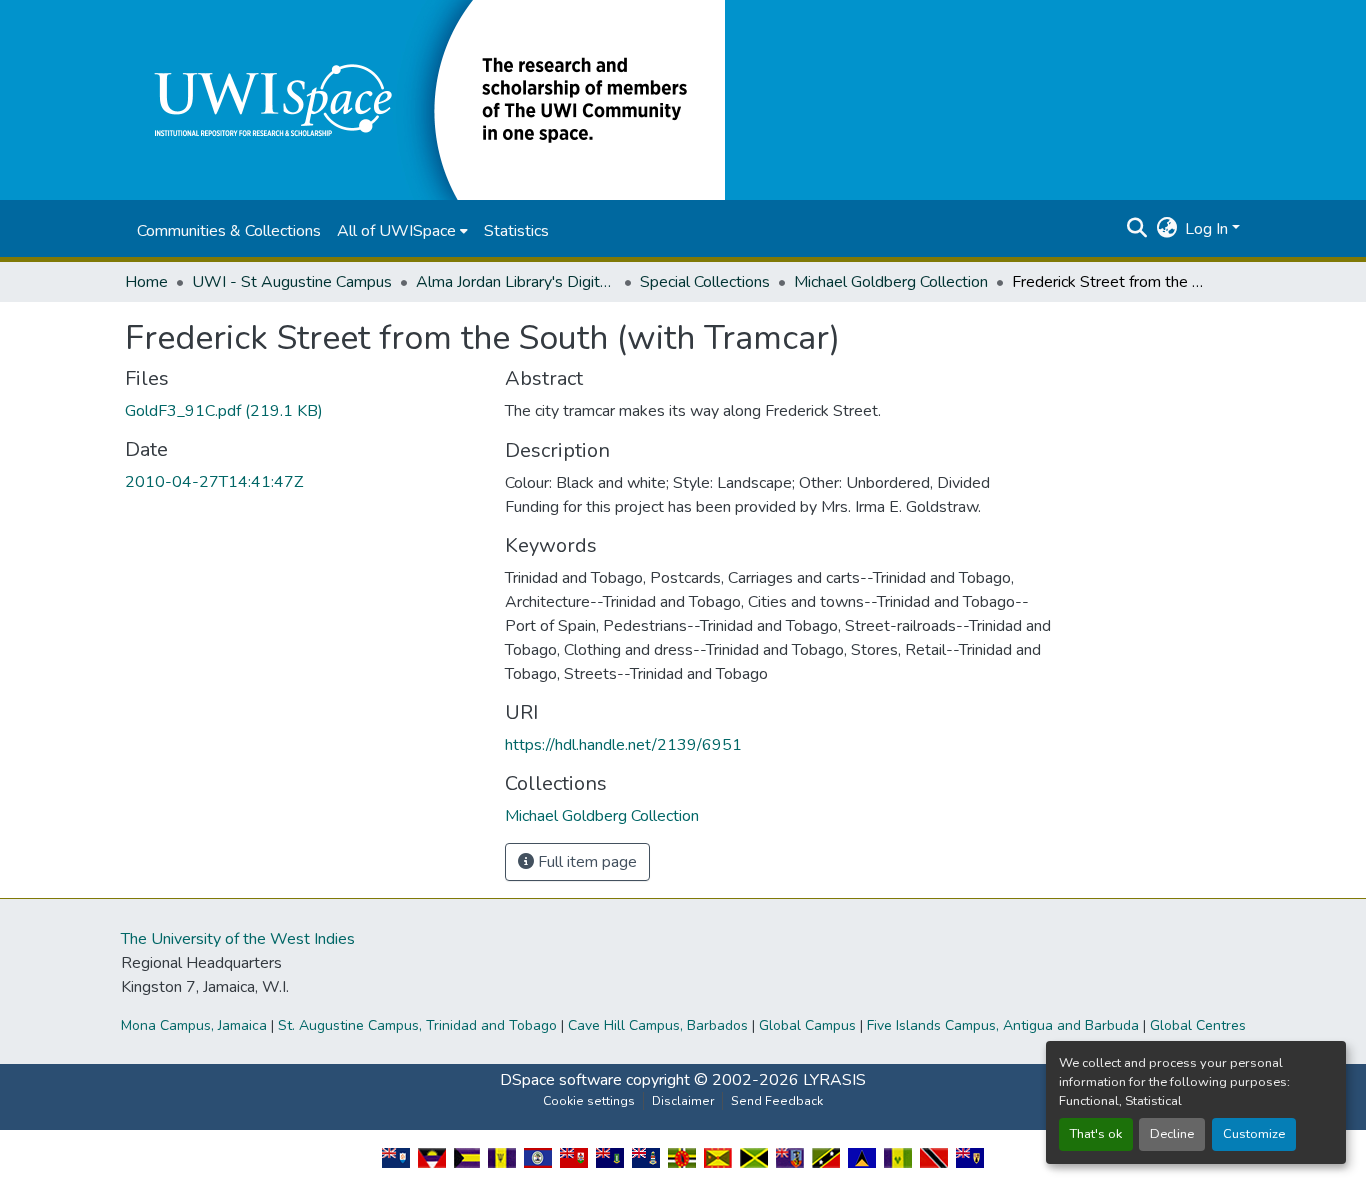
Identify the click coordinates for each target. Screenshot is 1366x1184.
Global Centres (1198, 1025)
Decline (1172, 1134)
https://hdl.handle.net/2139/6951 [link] (623, 745)
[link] (303, 411)
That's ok (1096, 1134)
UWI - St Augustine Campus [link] (292, 282)
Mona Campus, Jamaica (194, 1025)
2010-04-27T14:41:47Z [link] (214, 482)
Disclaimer (683, 1101)
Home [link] (146, 282)
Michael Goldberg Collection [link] (891, 282)
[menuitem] (402, 231)
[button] (425, 99)
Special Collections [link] (705, 282)
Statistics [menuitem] (516, 231)
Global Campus (807, 1025)
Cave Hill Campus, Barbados (658, 1025)
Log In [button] (1208, 229)
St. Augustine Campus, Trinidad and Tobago (417, 1025)
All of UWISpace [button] (396, 231)
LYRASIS (834, 1080)
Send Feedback (777, 1101)
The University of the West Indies (238, 939)
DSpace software (561, 1080)
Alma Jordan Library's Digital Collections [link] (516, 282)
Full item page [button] (585, 862)
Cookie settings (589, 1101)
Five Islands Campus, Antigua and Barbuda (1003, 1025)
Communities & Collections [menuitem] (229, 231)
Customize (1254, 1134)
